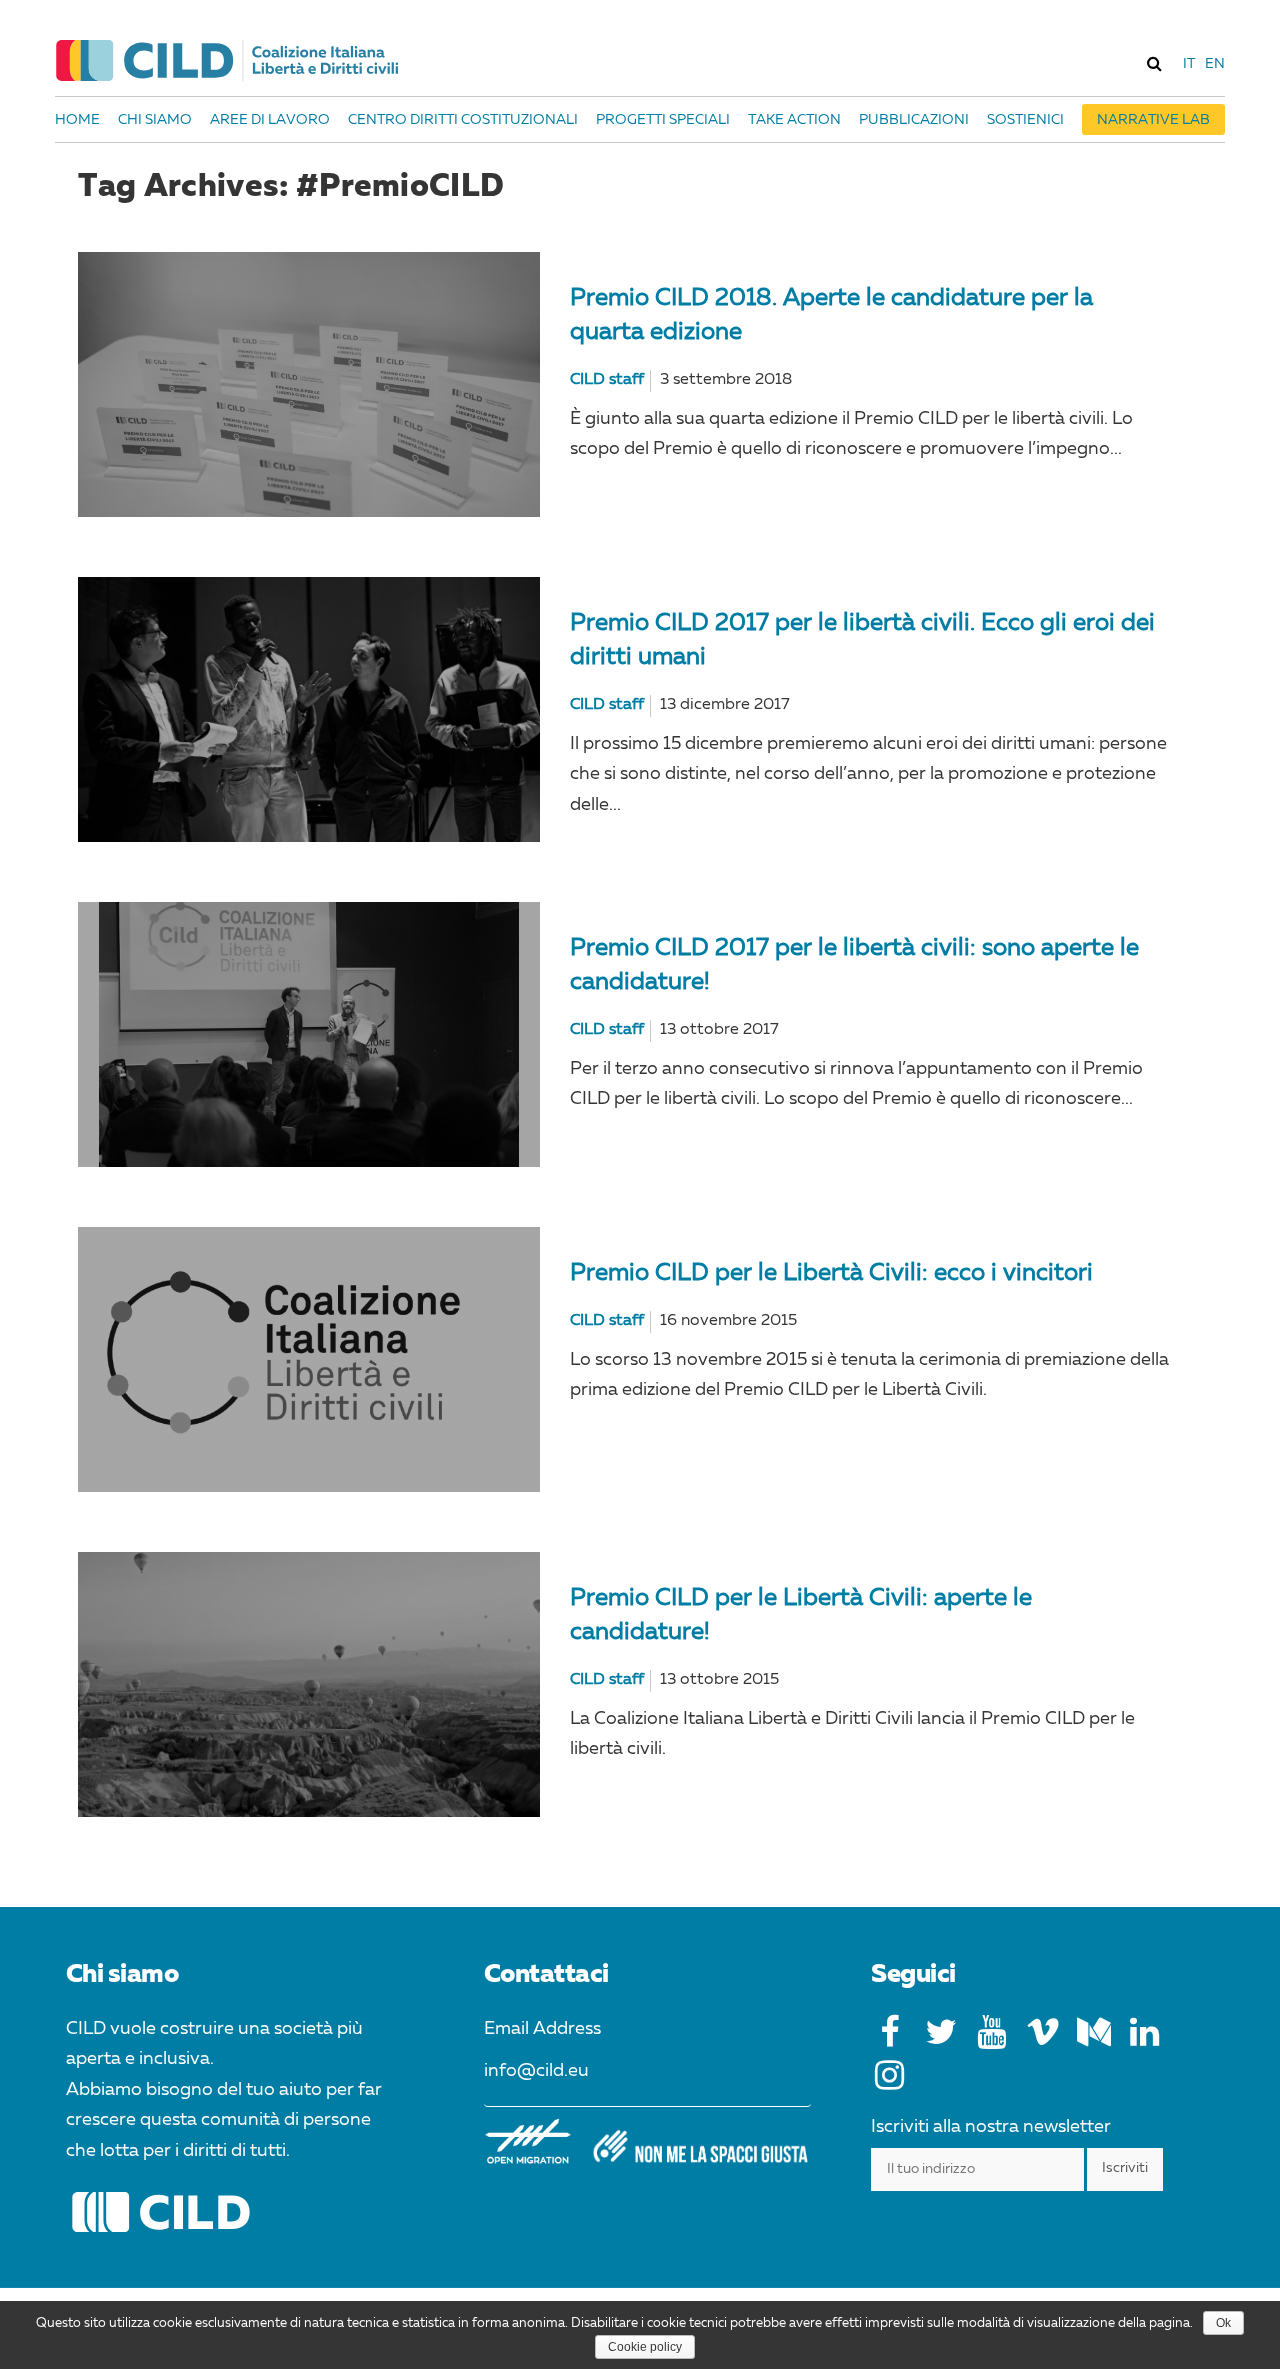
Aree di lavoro (270, 120)
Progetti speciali (663, 120)
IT (1189, 64)
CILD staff (607, 380)
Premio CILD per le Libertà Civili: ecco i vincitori (831, 1274)
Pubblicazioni (914, 120)
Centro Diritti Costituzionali (463, 120)
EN (1215, 64)
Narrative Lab (1153, 120)
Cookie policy (645, 2347)
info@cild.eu (536, 2071)
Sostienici (1025, 120)
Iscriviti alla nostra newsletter (991, 2127)
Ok (1223, 2323)
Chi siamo (155, 120)
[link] (1154, 63)
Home (77, 120)
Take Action (794, 120)
